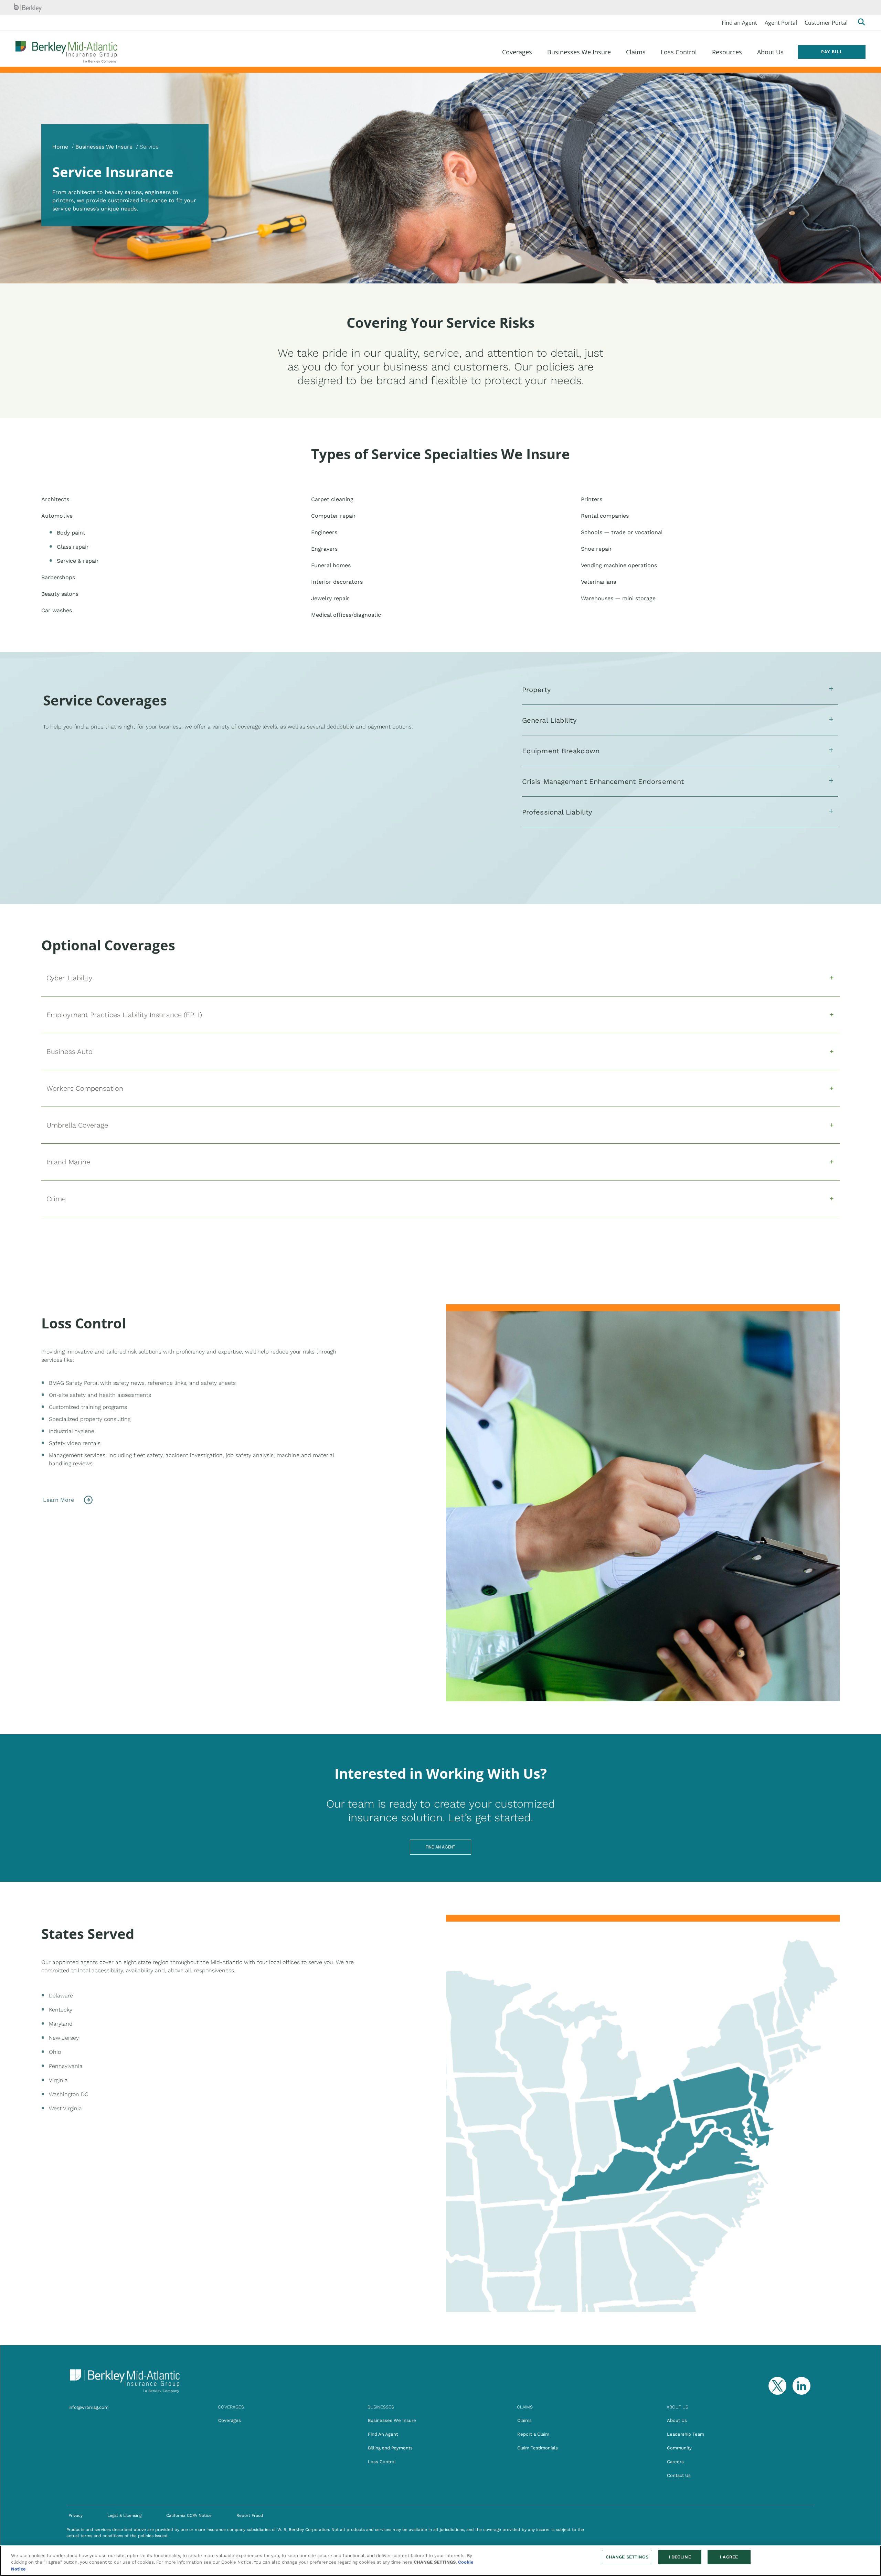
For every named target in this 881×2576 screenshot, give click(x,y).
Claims (524, 2420)
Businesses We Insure (104, 147)
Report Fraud (250, 2515)
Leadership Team (686, 2434)
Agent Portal (781, 23)
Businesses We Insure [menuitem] (579, 52)
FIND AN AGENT (440, 1847)
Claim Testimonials (538, 2448)
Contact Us (679, 2475)
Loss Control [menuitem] (679, 52)
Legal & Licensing (124, 2515)
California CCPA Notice (189, 2515)
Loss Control (382, 2462)
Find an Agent (739, 23)
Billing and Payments (390, 2448)
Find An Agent (383, 2434)
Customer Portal (826, 23)
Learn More (59, 1500)
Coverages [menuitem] (517, 52)
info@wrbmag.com (88, 2407)
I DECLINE (680, 2557)
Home (60, 147)
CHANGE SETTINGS (627, 2557)
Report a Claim (533, 2434)
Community (679, 2448)
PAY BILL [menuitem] (832, 52)
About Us (677, 2420)
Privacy (76, 2515)
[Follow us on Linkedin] (802, 2386)
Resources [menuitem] (727, 52)
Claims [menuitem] (636, 52)
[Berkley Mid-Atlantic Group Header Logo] (66, 52)
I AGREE (729, 2557)
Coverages (230, 2420)
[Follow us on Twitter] (775, 2386)
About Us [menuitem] (770, 52)
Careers (675, 2462)
